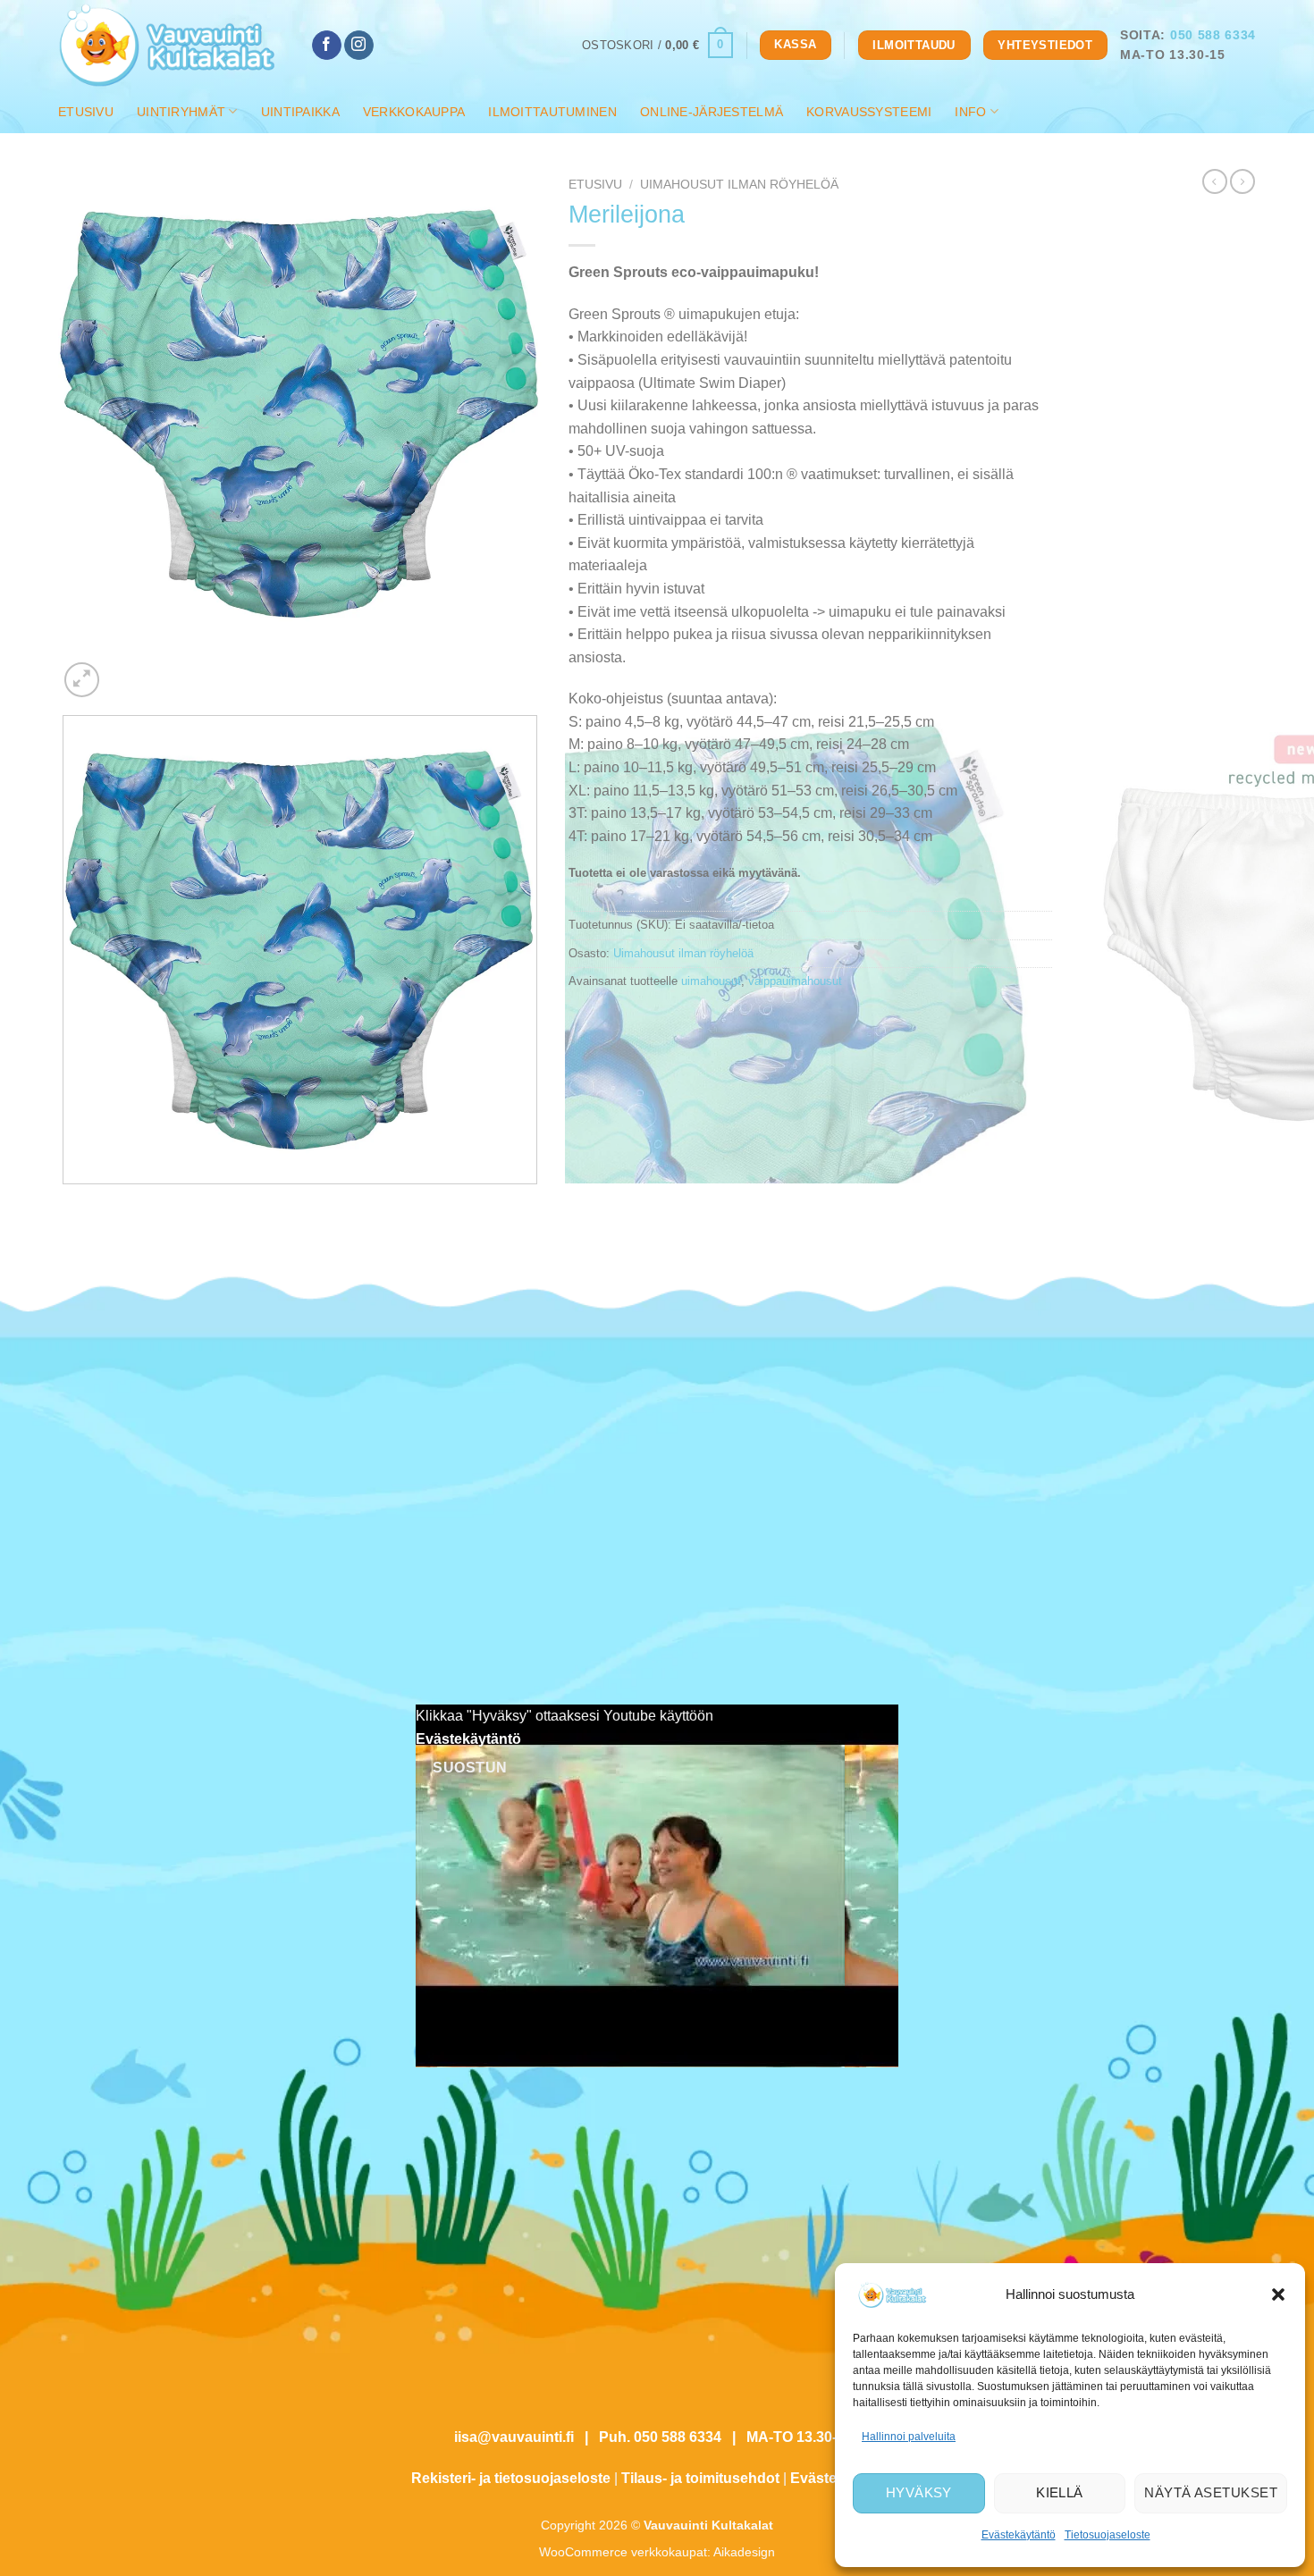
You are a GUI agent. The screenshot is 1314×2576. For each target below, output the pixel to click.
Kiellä (1060, 2492)
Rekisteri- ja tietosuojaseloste (511, 2478)
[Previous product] (1242, 181)
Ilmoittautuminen (552, 112)
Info (970, 112)
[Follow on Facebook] (327, 46)
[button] (1278, 2294)
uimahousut (711, 981)
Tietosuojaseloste (1108, 2535)
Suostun (470, 1768)
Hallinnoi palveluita (909, 2437)
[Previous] (67, 1202)
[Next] (125, 670)
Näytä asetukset (1211, 2492)
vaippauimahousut (795, 981)
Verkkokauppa (414, 112)
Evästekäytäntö (1019, 2535)
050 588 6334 (1213, 35)
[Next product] (1215, 181)
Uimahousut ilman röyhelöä (739, 185)
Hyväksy (919, 2492)
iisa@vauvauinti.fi (514, 2437)
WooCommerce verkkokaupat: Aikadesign (657, 2552)
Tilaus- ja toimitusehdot (700, 2478)
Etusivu (86, 112)
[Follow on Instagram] (359, 46)
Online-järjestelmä (712, 112)
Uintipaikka (300, 112)
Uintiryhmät (181, 112)
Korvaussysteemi (869, 112)
